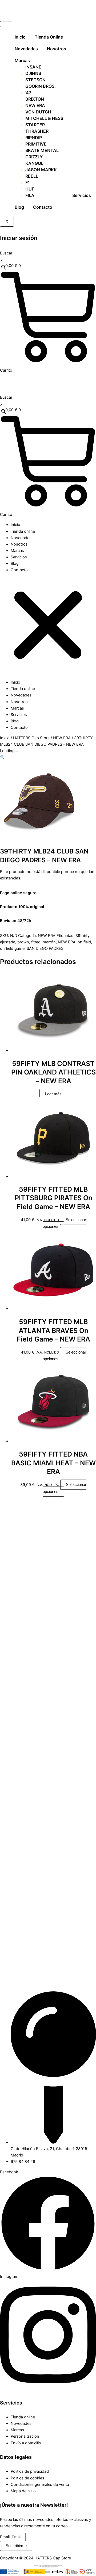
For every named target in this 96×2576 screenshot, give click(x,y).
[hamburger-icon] (6, 24)
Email (5, 2537)
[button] (48, 626)
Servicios (82, 195)
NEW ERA (62, 738)
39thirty (83, 936)
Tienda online (49, 37)
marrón (49, 942)
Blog (19, 207)
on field (84, 942)
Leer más (53, 1094)
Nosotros (57, 49)
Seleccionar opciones (64, 1223)
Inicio (20, 37)
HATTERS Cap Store (31, 738)
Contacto (43, 207)
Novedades (26, 49)
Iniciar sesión (19, 238)
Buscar (6, 253)
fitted (36, 942)
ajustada (8, 942)
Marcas (22, 60)
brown (23, 942)
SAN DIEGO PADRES (45, 948)
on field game (12, 948)
